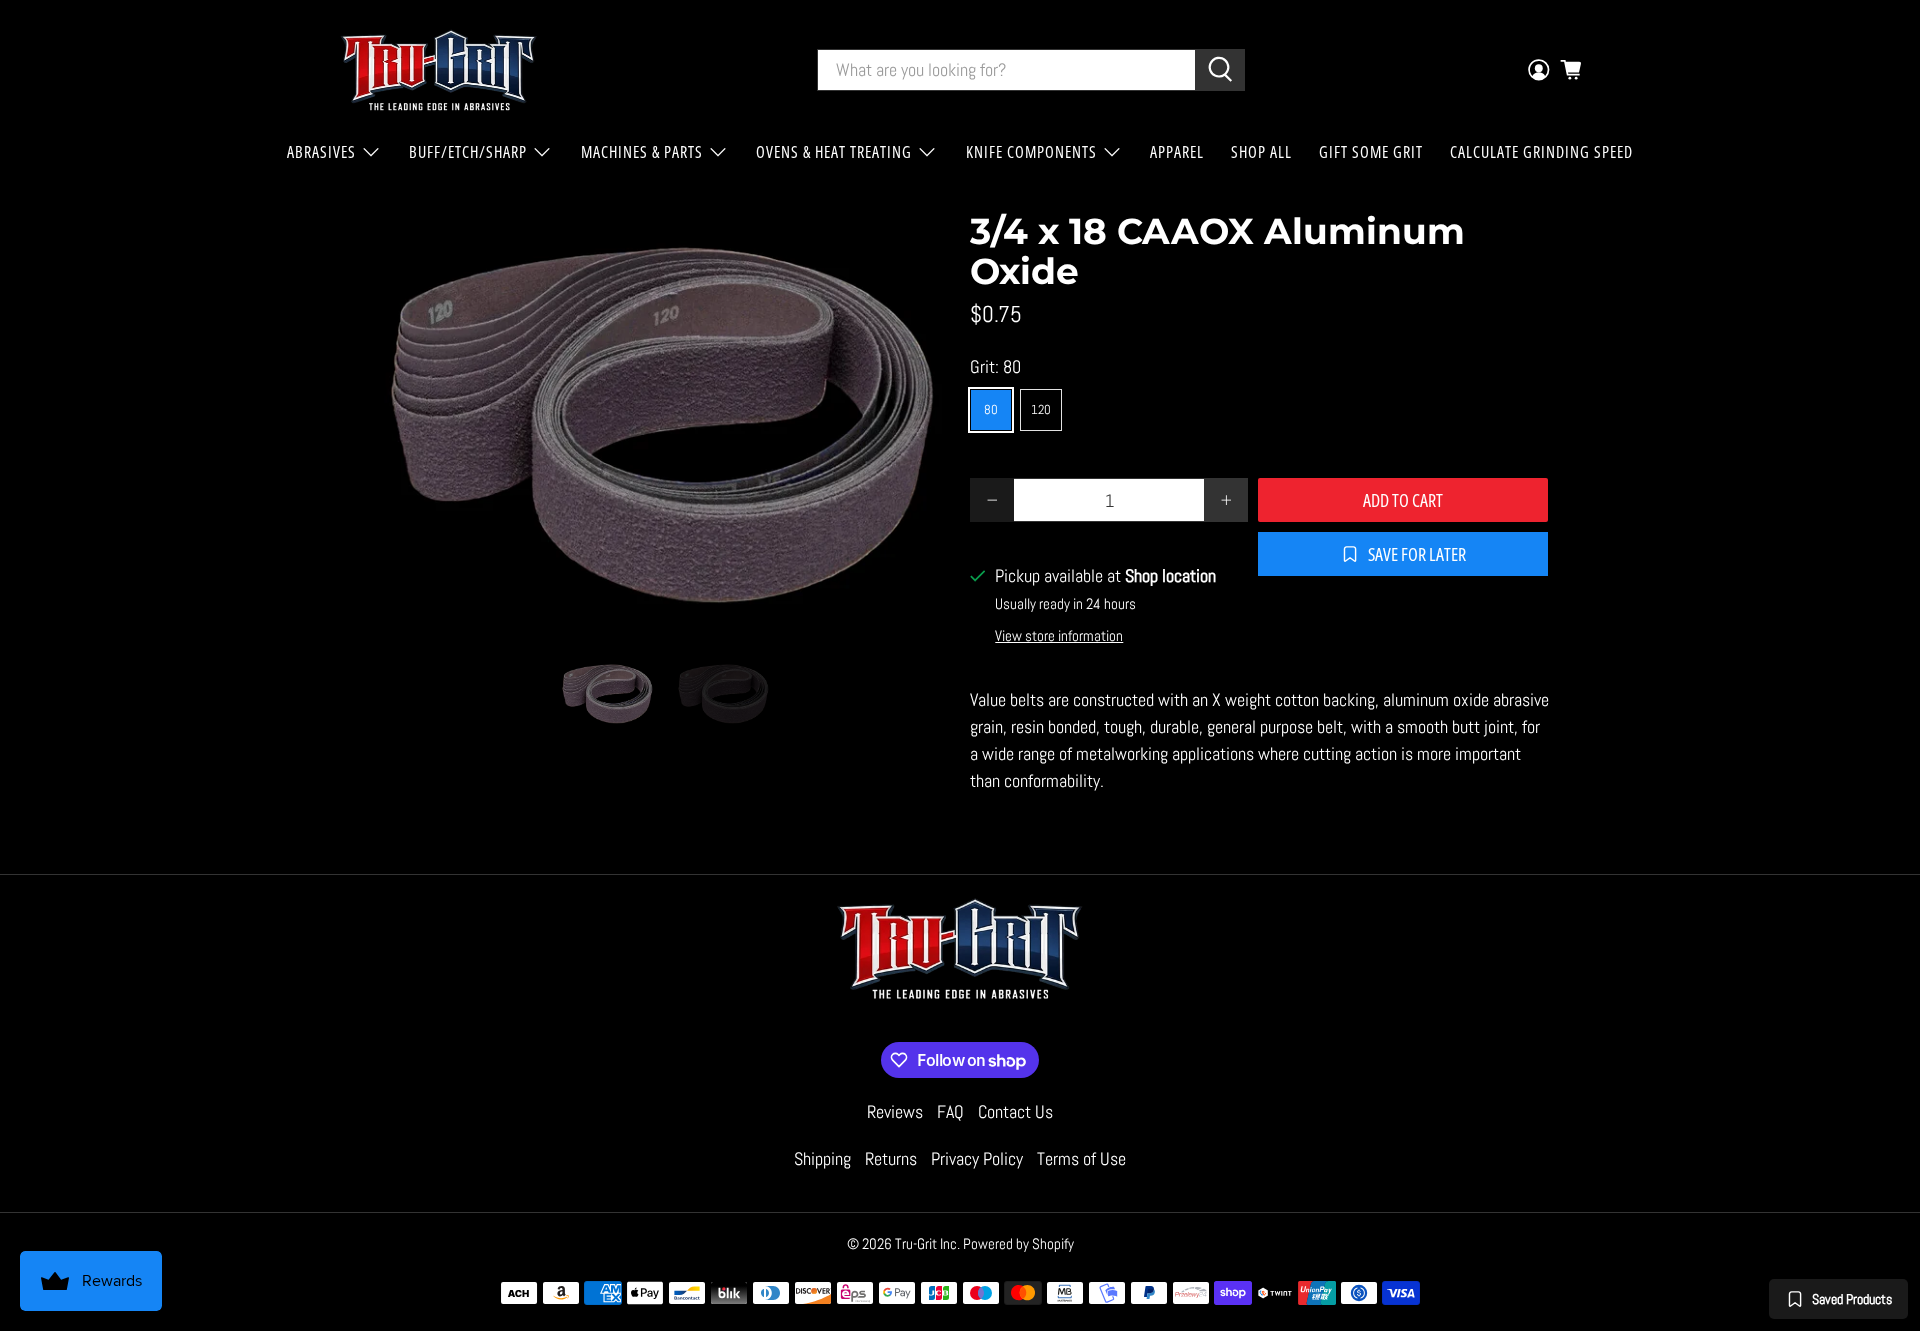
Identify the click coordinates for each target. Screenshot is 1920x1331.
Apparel (1177, 152)
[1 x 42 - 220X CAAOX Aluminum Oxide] (660, 419)
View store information (1059, 636)
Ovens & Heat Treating (834, 152)
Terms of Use (1081, 1158)
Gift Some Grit (1371, 152)
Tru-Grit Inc (926, 1243)
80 (991, 409)
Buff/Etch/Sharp (468, 152)
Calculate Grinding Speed (1541, 152)
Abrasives (321, 152)
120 (1041, 409)
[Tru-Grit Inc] (439, 70)
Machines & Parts (642, 152)
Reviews (895, 1111)
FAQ (950, 1111)
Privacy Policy (977, 1158)
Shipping (822, 1158)
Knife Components (1031, 152)
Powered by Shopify (1018, 1243)
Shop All (1261, 152)
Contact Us (1015, 1111)
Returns (891, 1158)
